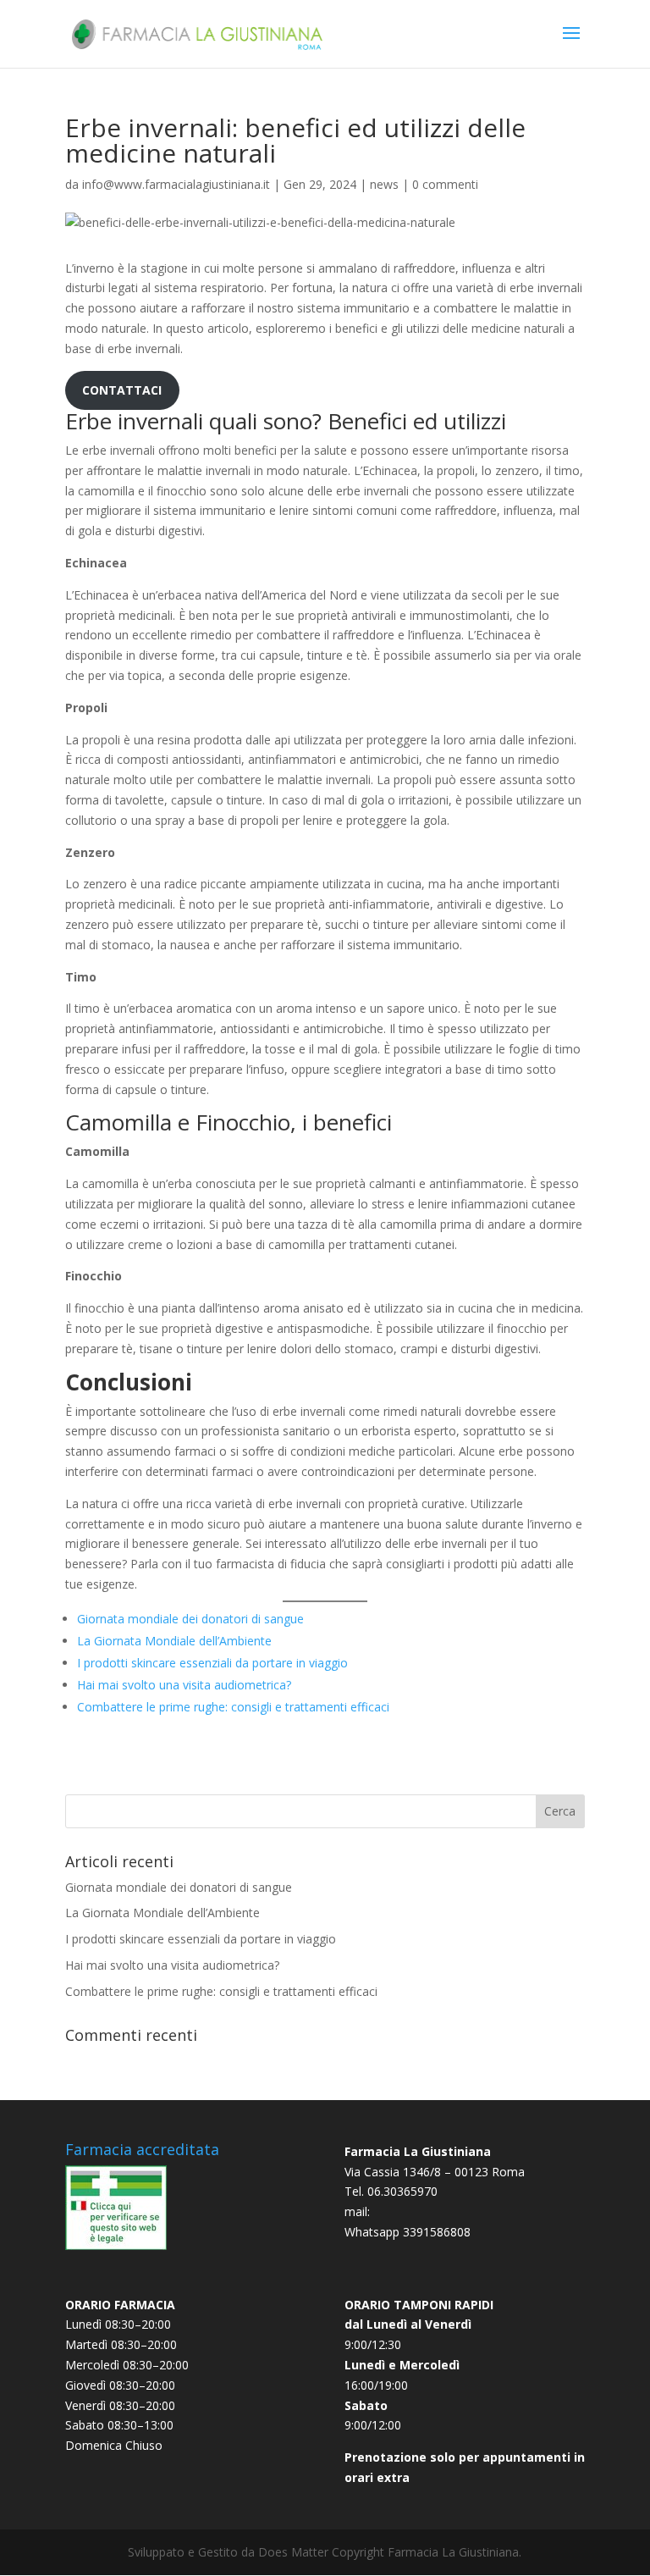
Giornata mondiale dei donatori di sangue (190, 1619)
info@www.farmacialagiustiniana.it (176, 184)
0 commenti (445, 184)
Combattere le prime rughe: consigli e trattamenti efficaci (233, 1707)
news (384, 184)
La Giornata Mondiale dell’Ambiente (174, 1641)
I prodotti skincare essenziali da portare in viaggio (212, 1663)
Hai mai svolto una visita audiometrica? (184, 1685)
